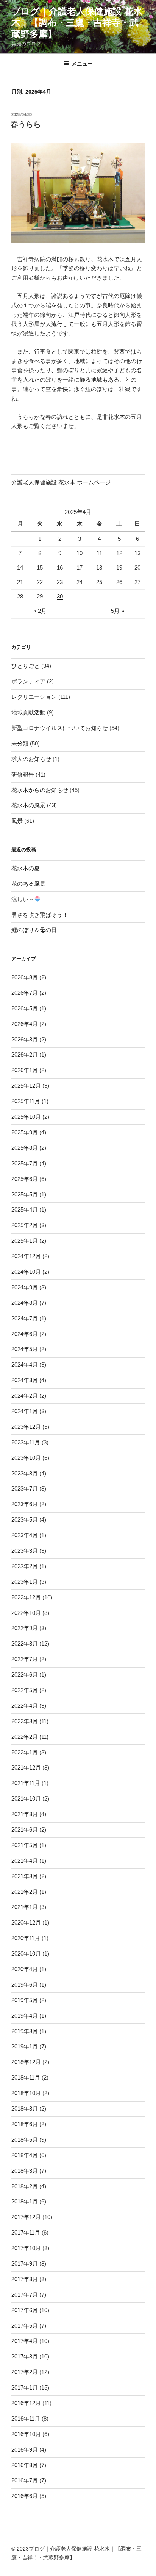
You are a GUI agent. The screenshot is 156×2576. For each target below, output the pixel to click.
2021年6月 (25, 1830)
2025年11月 (26, 1101)
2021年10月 (26, 1799)
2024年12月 (26, 1256)
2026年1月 (25, 1070)
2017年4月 (25, 2341)
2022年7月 (25, 1659)
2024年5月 (25, 1349)
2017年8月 (25, 2279)
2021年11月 (26, 1783)
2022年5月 (25, 1690)
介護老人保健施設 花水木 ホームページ (61, 482)
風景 (17, 821)
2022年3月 (25, 1721)
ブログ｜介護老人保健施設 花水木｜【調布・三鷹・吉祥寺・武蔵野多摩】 (77, 23)
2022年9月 (25, 1628)
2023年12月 (26, 1427)
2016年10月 (26, 2434)
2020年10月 (26, 1954)
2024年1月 (25, 1411)
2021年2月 (25, 1892)
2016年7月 (25, 2480)
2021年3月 (25, 1876)
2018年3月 (25, 2171)
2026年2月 (25, 1055)
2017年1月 (25, 2387)
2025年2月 (25, 1225)
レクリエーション (34, 697)
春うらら (26, 124)
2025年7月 (25, 1163)
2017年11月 (26, 2232)
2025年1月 (25, 1241)
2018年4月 (25, 2155)
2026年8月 (25, 977)
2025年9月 (25, 1132)
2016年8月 (25, 2465)
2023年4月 (25, 1535)
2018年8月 (25, 2109)
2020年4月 (25, 1969)
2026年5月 (25, 1008)
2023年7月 (25, 1488)
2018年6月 (25, 2124)
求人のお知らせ (31, 759)
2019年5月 (25, 2000)
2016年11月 (26, 2419)
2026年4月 (25, 1024)
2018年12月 (26, 2062)
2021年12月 (26, 1767)
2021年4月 (25, 1861)
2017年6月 (25, 2310)
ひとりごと (26, 666)
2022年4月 (25, 1706)
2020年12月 (26, 1922)
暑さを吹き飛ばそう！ (40, 915)
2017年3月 (25, 2356)
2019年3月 (25, 2031)
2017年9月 (25, 2264)
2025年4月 (25, 1210)
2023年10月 (26, 1458)
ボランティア (28, 681)
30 (60, 596)
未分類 (20, 743)
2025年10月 (26, 1117)
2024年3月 (25, 1380)
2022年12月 (26, 1597)
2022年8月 (25, 1643)
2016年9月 (25, 2450)
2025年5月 (25, 1194)
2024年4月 (25, 1365)
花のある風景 (28, 884)
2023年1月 (25, 1582)
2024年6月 (25, 1334)
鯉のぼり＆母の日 (34, 930)
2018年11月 (26, 2077)
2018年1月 (25, 2201)
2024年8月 (25, 1303)
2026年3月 (25, 1039)
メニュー (82, 64)
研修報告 (23, 774)
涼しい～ (23, 899)
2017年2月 (25, 2372)
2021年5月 (25, 1845)
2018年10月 (26, 2093)
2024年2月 (25, 1396)
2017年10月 (26, 2248)
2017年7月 (25, 2295)
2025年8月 (25, 1148)
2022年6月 (25, 1675)
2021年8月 (25, 1814)
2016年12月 (26, 2403)
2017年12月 (26, 2217)
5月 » (118, 611)
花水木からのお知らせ (40, 790)
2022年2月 (25, 1737)
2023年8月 (25, 1473)
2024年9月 (25, 1287)
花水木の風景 (28, 805)
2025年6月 (25, 1179)
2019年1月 (25, 2046)
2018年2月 (25, 2186)
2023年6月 (25, 1504)
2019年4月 (25, 2016)
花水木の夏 (26, 868)
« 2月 (40, 611)
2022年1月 (25, 1752)
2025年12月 (26, 1086)
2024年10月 (26, 1272)
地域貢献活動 (28, 712)
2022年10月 (26, 1613)
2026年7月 (25, 993)
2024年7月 (25, 1318)
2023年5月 (25, 1520)
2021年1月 (25, 1907)
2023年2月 (25, 1566)
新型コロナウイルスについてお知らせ (60, 728)
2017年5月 (25, 2326)
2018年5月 (25, 2140)
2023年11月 (26, 1442)
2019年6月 (25, 1985)
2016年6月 (25, 2496)
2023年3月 (25, 1551)
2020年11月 (26, 1938)
